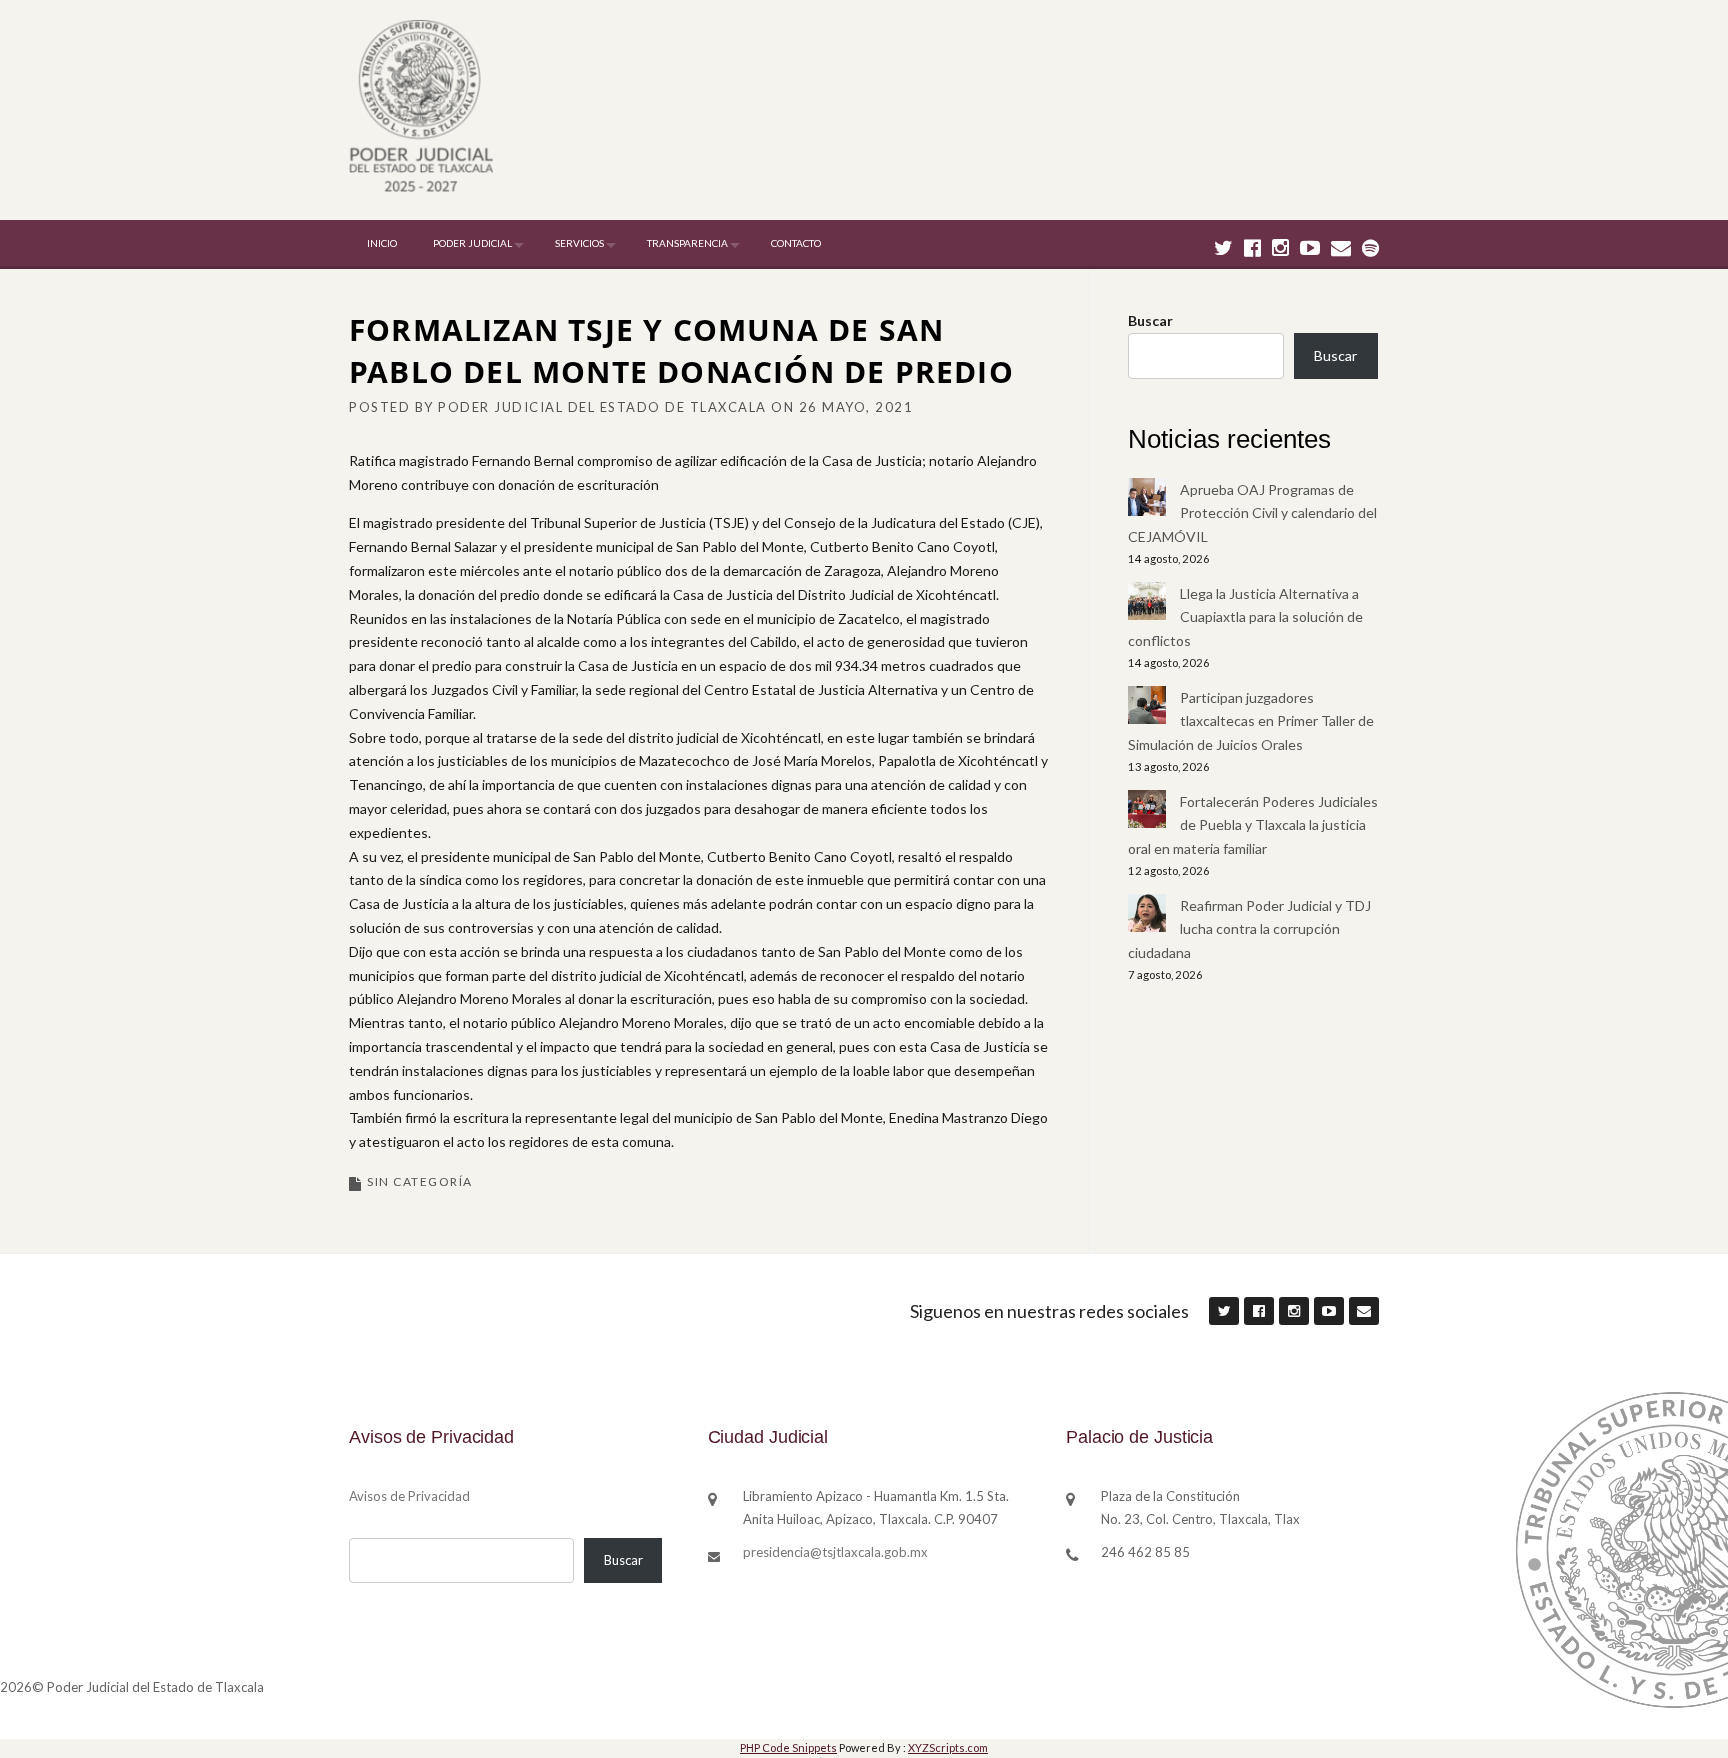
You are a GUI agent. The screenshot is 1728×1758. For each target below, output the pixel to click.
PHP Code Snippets (788, 1747)
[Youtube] (1310, 247)
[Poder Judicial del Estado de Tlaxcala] (421, 108)
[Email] (1341, 247)
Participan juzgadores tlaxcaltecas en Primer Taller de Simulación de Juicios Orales (1251, 721)
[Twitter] (1223, 247)
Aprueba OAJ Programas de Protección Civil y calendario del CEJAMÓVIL (1252, 513)
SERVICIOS (579, 243)
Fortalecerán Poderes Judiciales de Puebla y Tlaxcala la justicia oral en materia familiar (1253, 825)
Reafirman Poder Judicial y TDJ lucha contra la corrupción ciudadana (1249, 929)
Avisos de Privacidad (409, 1496)
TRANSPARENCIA (687, 243)
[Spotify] (1370, 247)
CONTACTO (796, 243)
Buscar (1150, 320)
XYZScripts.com (948, 1747)
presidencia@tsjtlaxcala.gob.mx (835, 1552)
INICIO (382, 243)
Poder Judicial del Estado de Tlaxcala (602, 407)
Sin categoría (420, 1181)
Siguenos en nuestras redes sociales (1049, 1311)
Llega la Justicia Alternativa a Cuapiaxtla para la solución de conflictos (1245, 617)
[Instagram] (1280, 247)
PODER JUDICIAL (472, 243)
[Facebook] (1252, 247)
